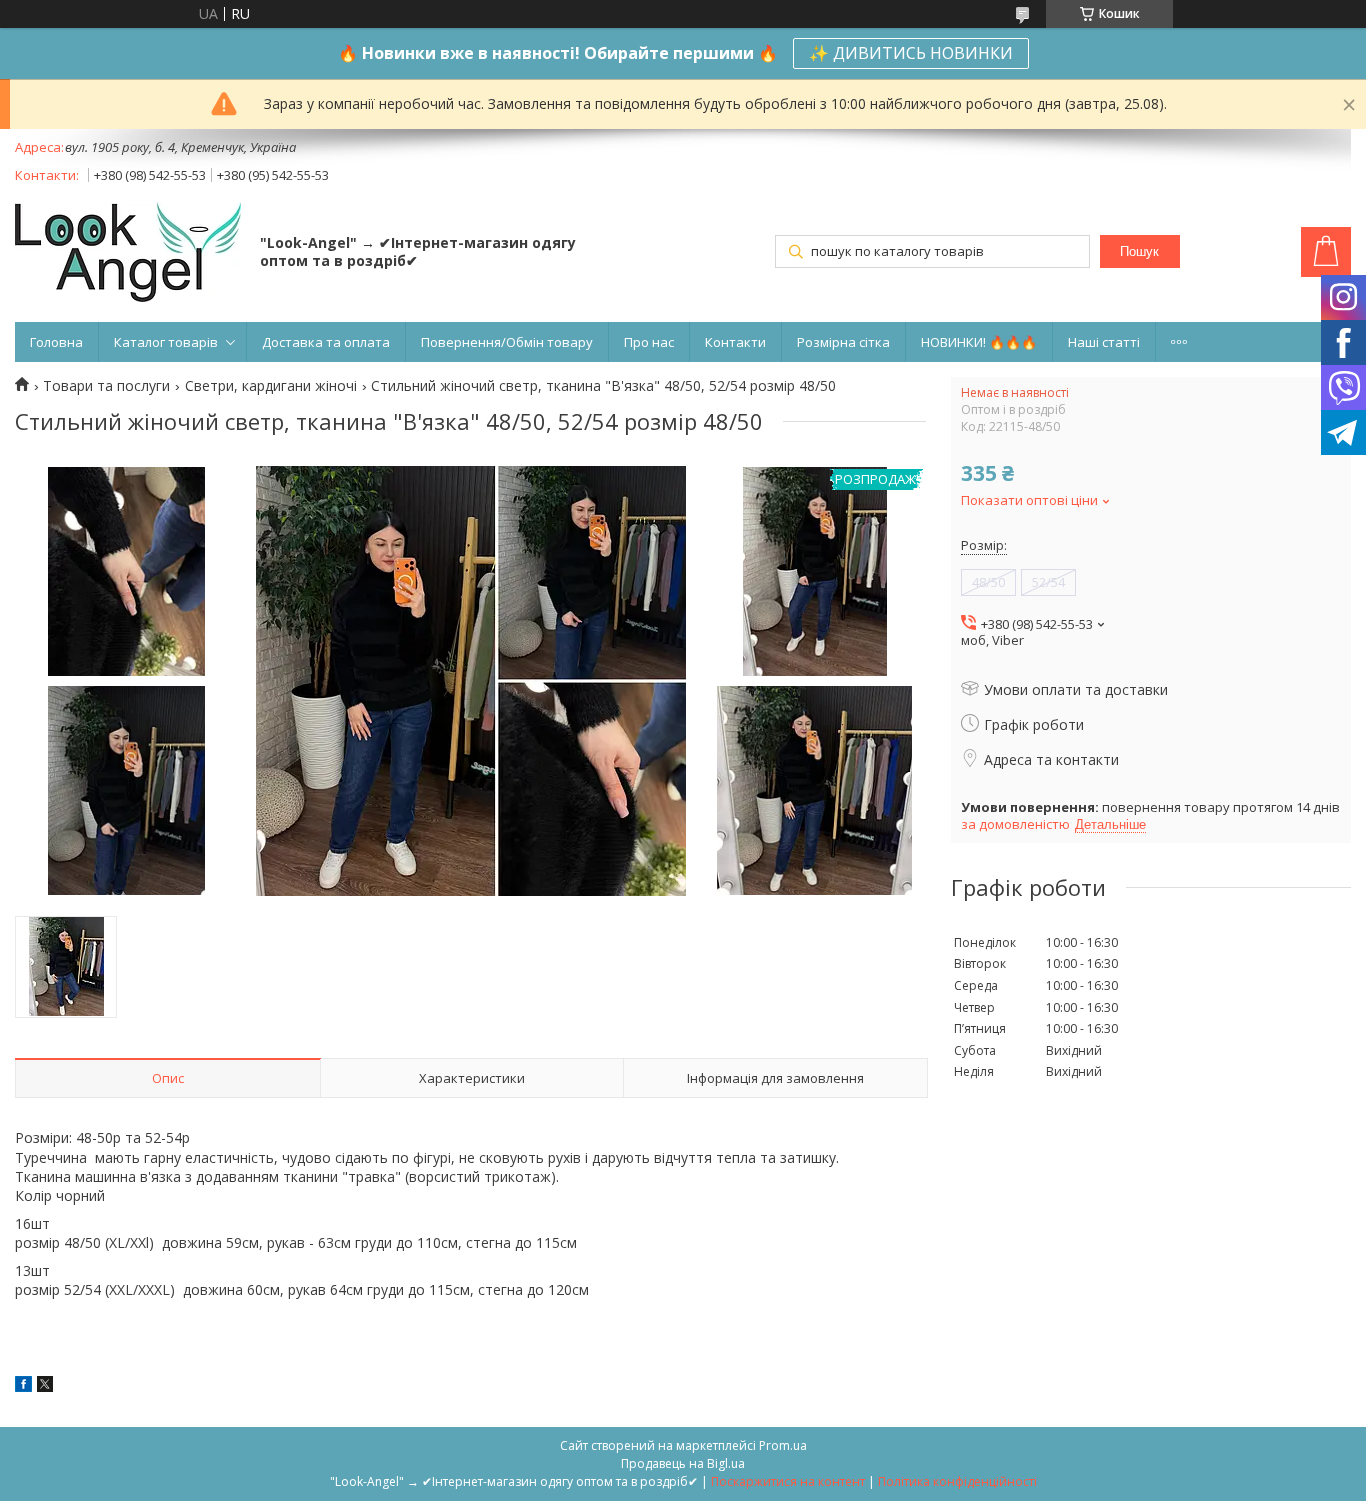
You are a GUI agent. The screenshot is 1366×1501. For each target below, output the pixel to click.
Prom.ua (783, 1445)
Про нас (649, 342)
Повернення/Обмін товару (507, 342)
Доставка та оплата (326, 342)
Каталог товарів (166, 342)
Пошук (1139, 251)
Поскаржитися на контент (788, 1481)
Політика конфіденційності (957, 1481)
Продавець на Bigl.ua (683, 1463)
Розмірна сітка (843, 342)
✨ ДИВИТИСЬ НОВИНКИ (911, 53)
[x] (45, 1386)
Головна (56, 342)
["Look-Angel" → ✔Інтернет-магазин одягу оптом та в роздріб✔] (128, 254)
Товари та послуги (106, 386)
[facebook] (23, 1386)
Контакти (735, 342)
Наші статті (1104, 342)
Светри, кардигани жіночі (271, 386)
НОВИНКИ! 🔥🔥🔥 (979, 342)
